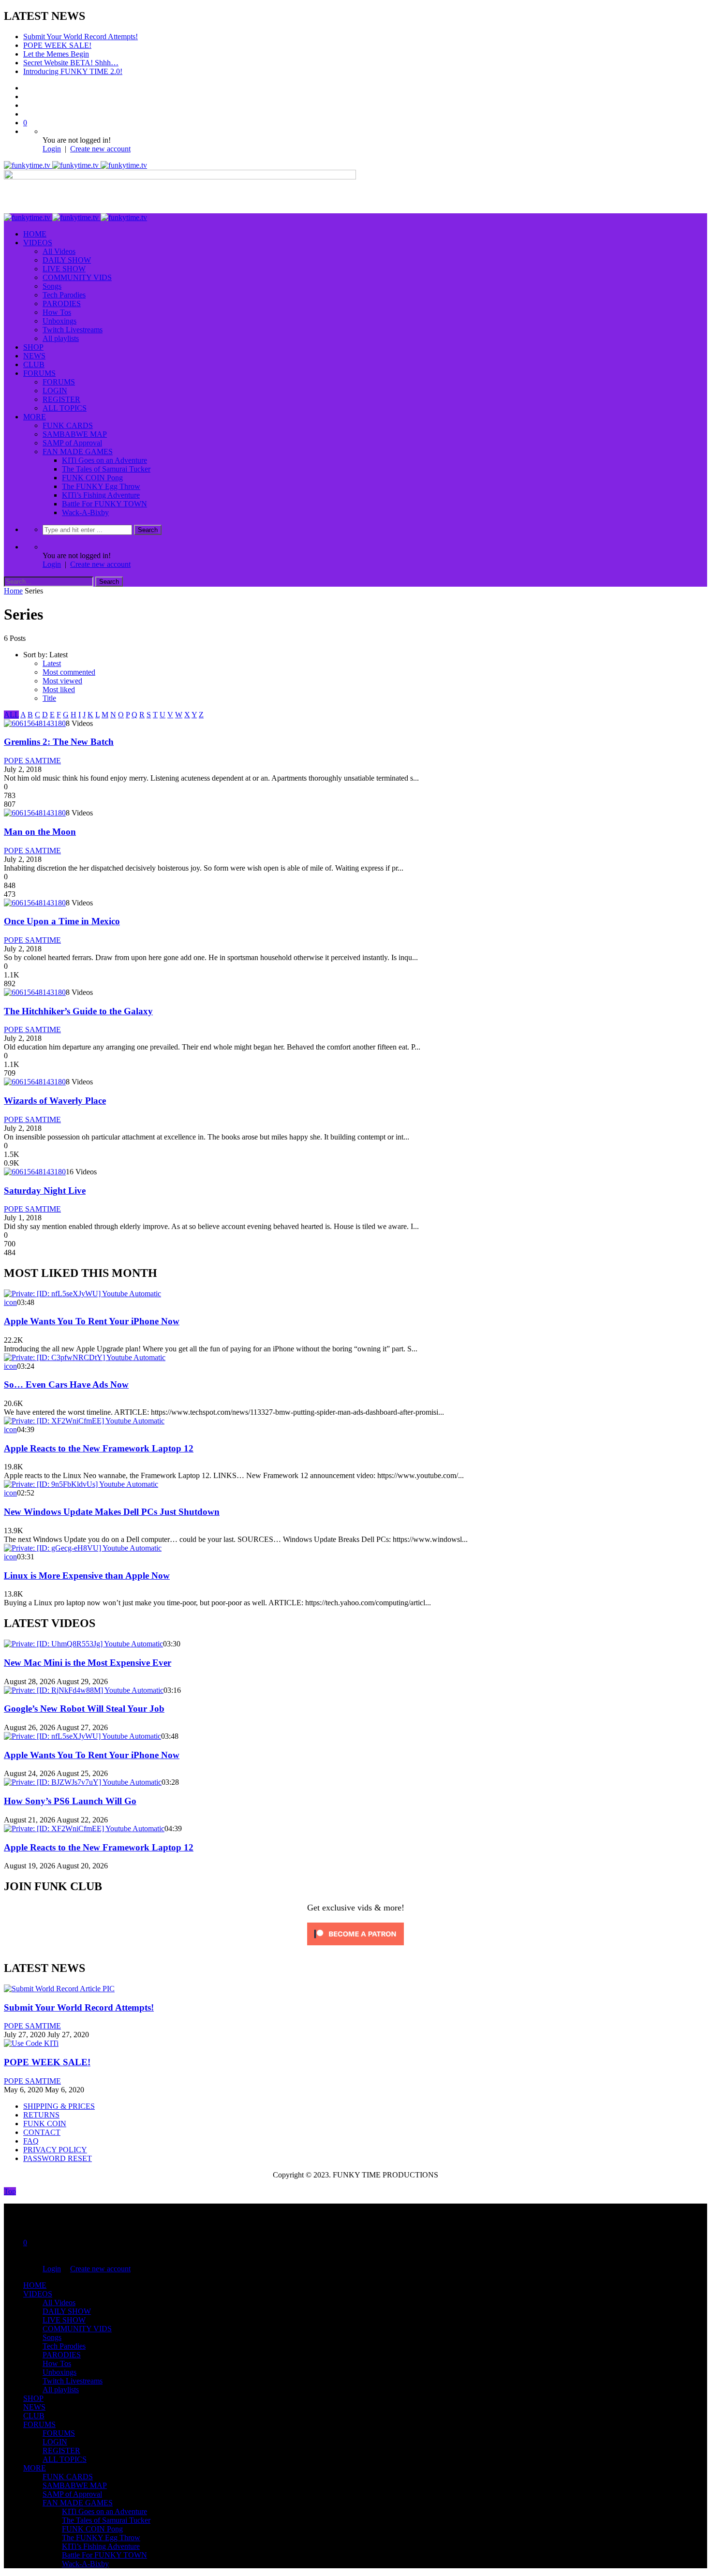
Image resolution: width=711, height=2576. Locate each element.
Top (10, 2191)
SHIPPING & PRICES (59, 2106)
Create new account (100, 149)
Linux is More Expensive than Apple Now (87, 1576)
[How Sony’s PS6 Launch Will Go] (83, 1782)
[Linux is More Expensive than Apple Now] (83, 1548)
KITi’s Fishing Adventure (101, 495)
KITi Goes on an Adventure (104, 460)
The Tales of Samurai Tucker (106, 469)
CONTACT (42, 2132)
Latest (52, 663)
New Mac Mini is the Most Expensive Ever (88, 1663)
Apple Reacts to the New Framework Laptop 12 (99, 1448)
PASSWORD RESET (58, 2158)
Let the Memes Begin (56, 54)
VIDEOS (38, 243)
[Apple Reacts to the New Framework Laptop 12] (84, 1421)
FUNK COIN (45, 2124)
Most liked (59, 689)
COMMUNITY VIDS (77, 277)
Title (49, 698)
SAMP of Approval (72, 443)
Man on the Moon (40, 832)
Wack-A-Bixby (85, 512)
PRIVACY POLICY (55, 2150)
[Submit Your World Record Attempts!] (59, 1989)
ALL (11, 715)
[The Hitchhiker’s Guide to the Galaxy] (35, 992)
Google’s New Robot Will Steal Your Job (84, 1709)
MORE (35, 417)
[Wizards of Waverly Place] (35, 1082)
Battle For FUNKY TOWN (104, 504)
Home (13, 591)
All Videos (59, 251)
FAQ (31, 2141)
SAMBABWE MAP (75, 434)
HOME (35, 234)
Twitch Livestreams (73, 330)
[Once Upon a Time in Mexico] (35, 903)
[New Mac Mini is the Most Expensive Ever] (83, 1644)
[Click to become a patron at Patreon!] (355, 1947)
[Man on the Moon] (35, 813)
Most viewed (62, 681)
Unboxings (59, 321)
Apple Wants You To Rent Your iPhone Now (92, 1321)
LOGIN (55, 391)
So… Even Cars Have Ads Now (66, 1384)
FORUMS (39, 373)
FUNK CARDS (68, 425)
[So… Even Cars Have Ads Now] (85, 1357)
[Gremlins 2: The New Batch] (35, 723)
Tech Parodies (64, 295)
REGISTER (61, 399)
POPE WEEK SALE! (57, 45)
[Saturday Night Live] (35, 1172)
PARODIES (62, 303)
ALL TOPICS (65, 408)
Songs (52, 286)
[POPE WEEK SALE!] (31, 2043)
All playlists (61, 338)
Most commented (69, 672)
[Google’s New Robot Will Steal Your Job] (84, 1690)
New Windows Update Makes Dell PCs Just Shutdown (112, 1512)
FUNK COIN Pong (92, 478)
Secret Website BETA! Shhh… (71, 63)
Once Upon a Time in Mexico (62, 921)
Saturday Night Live (45, 1191)
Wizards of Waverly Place (55, 1101)
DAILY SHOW (67, 260)
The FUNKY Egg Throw (101, 486)
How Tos (57, 312)
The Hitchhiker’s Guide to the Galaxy (78, 1011)
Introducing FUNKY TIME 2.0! (73, 71)
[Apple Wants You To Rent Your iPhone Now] (82, 1294)
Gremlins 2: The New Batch (59, 742)
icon (10, 1302)
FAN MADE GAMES (78, 452)
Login (52, 149)
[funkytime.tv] (75, 165)
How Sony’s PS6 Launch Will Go (70, 1801)
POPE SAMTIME (32, 761)
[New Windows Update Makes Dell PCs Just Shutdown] (81, 1484)
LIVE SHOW (64, 269)
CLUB (34, 364)
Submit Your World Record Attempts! (81, 37)
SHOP (33, 347)
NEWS (34, 356)
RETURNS (41, 2115)
